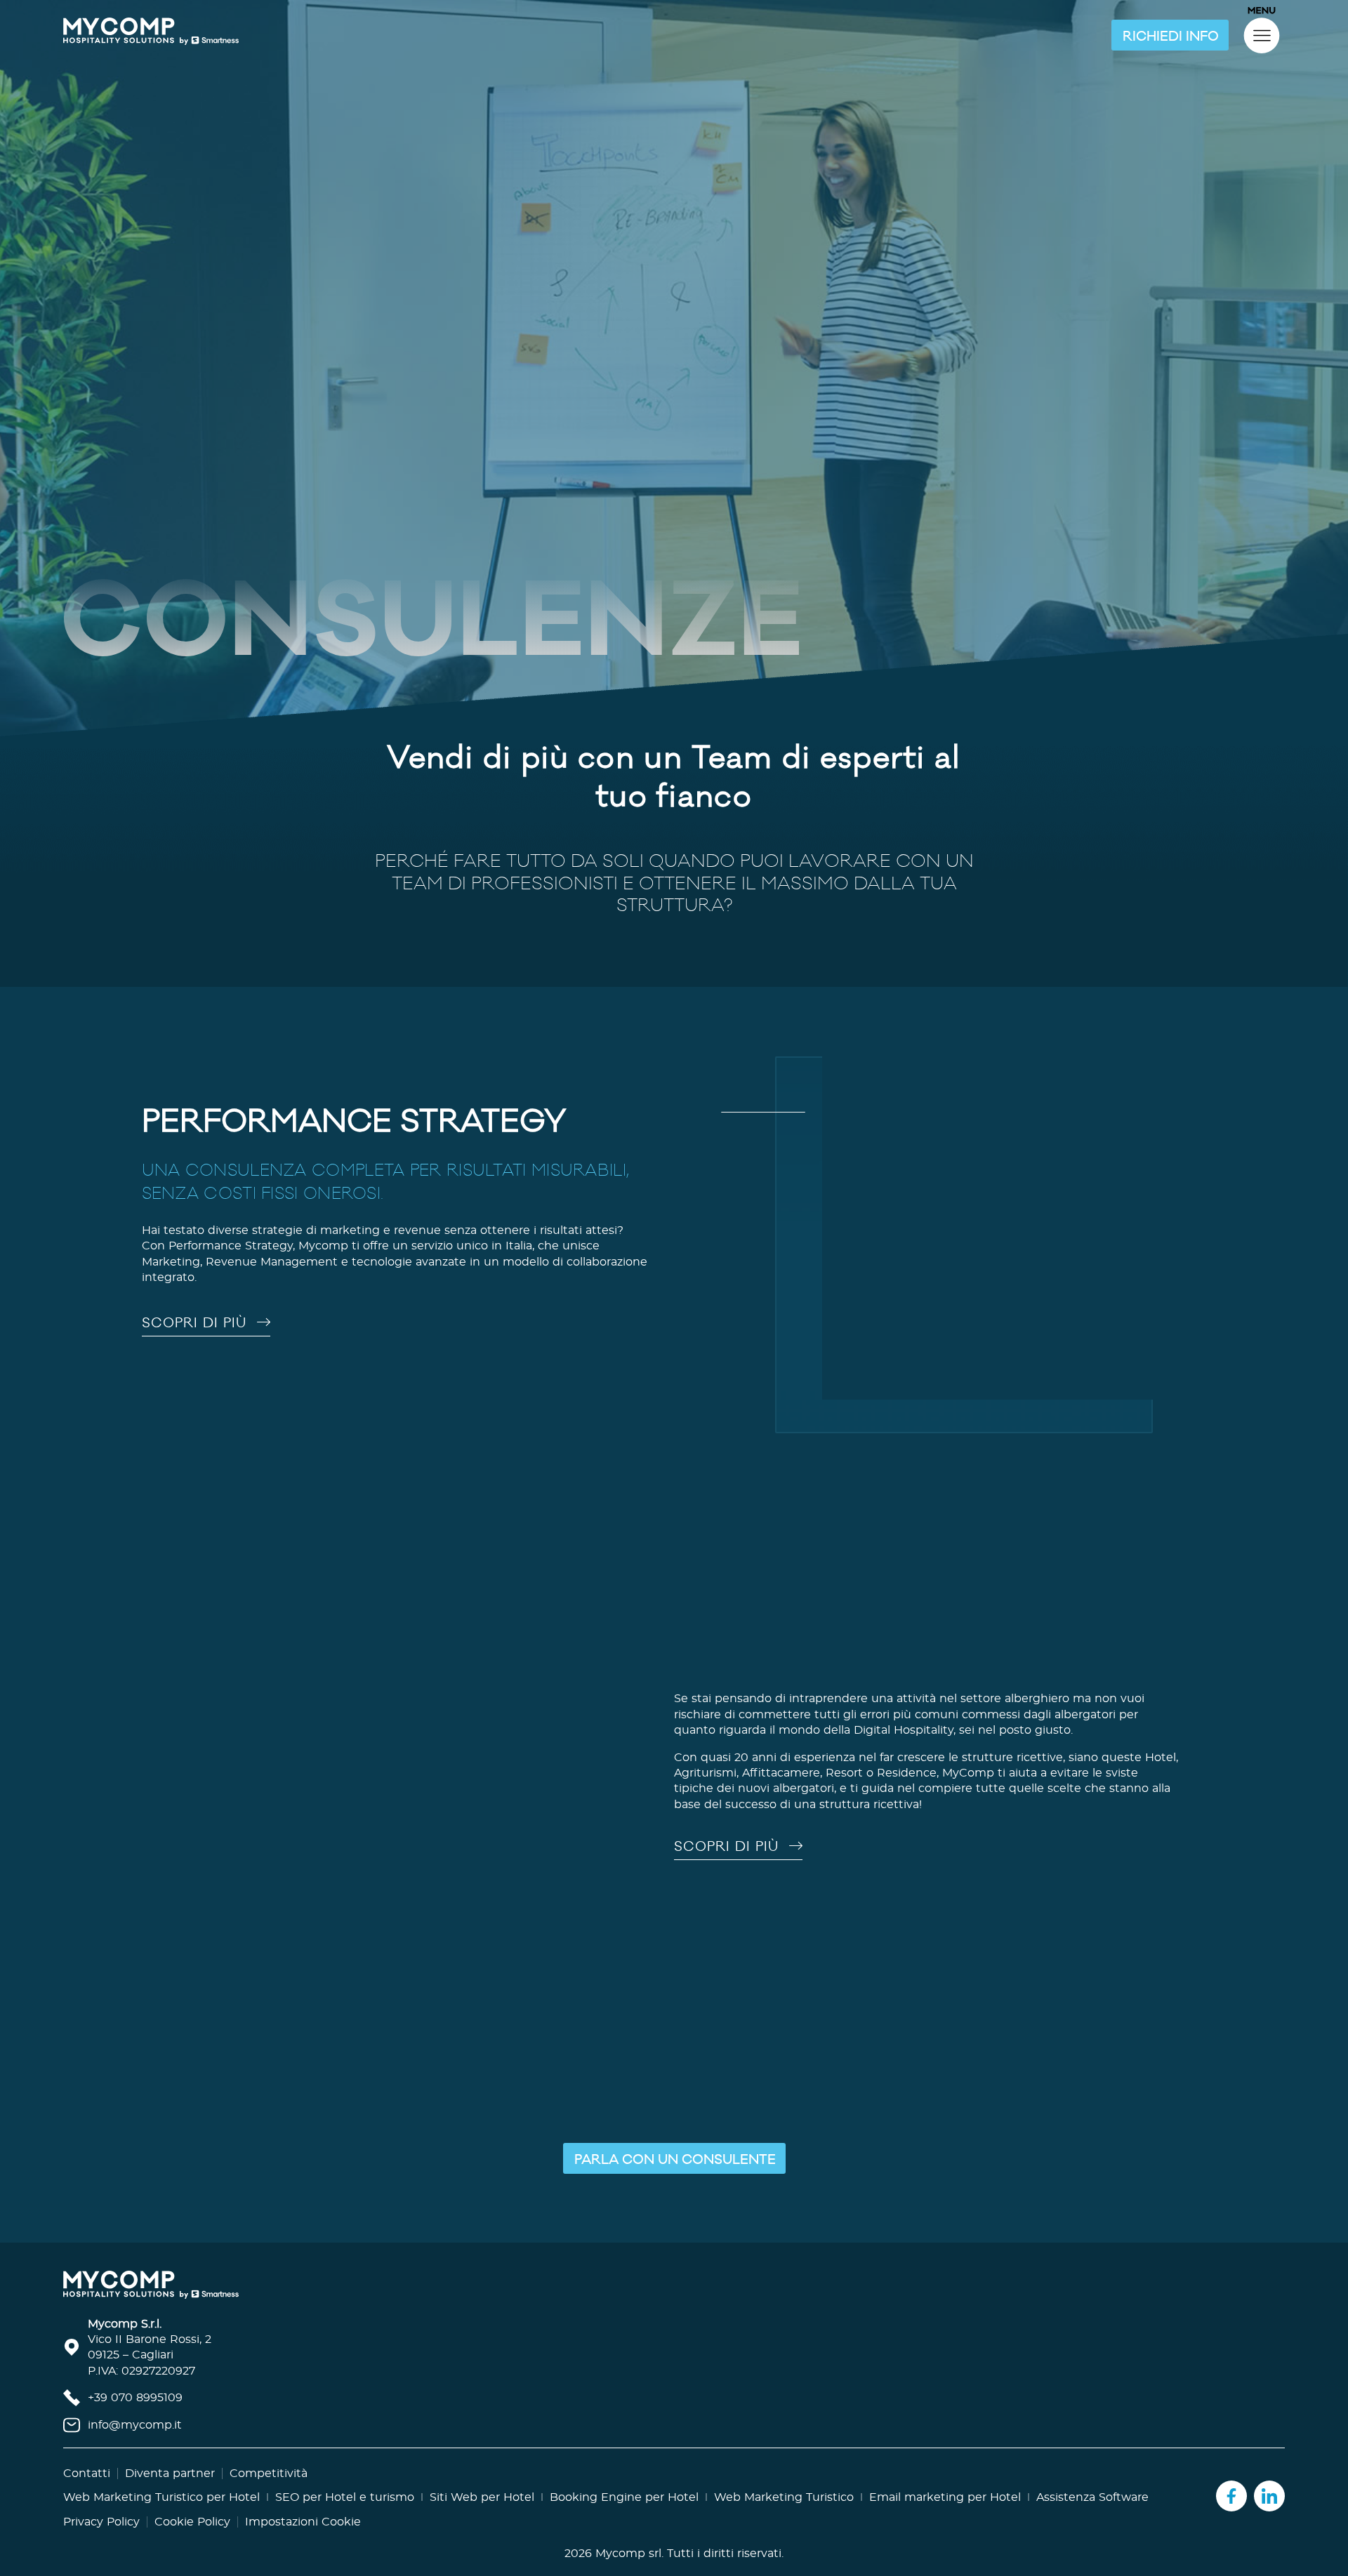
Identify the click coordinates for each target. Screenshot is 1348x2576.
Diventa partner (170, 2503)
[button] (1170, 35)
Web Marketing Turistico (784, 2526)
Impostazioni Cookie (303, 2551)
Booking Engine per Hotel (624, 2526)
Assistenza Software (1092, 2526)
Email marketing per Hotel (945, 2526)
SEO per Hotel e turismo (345, 2526)
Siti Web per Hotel (482, 2526)
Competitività (269, 2503)
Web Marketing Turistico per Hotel (161, 2526)
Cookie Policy (192, 2551)
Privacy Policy (101, 2551)
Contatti (87, 2503)
